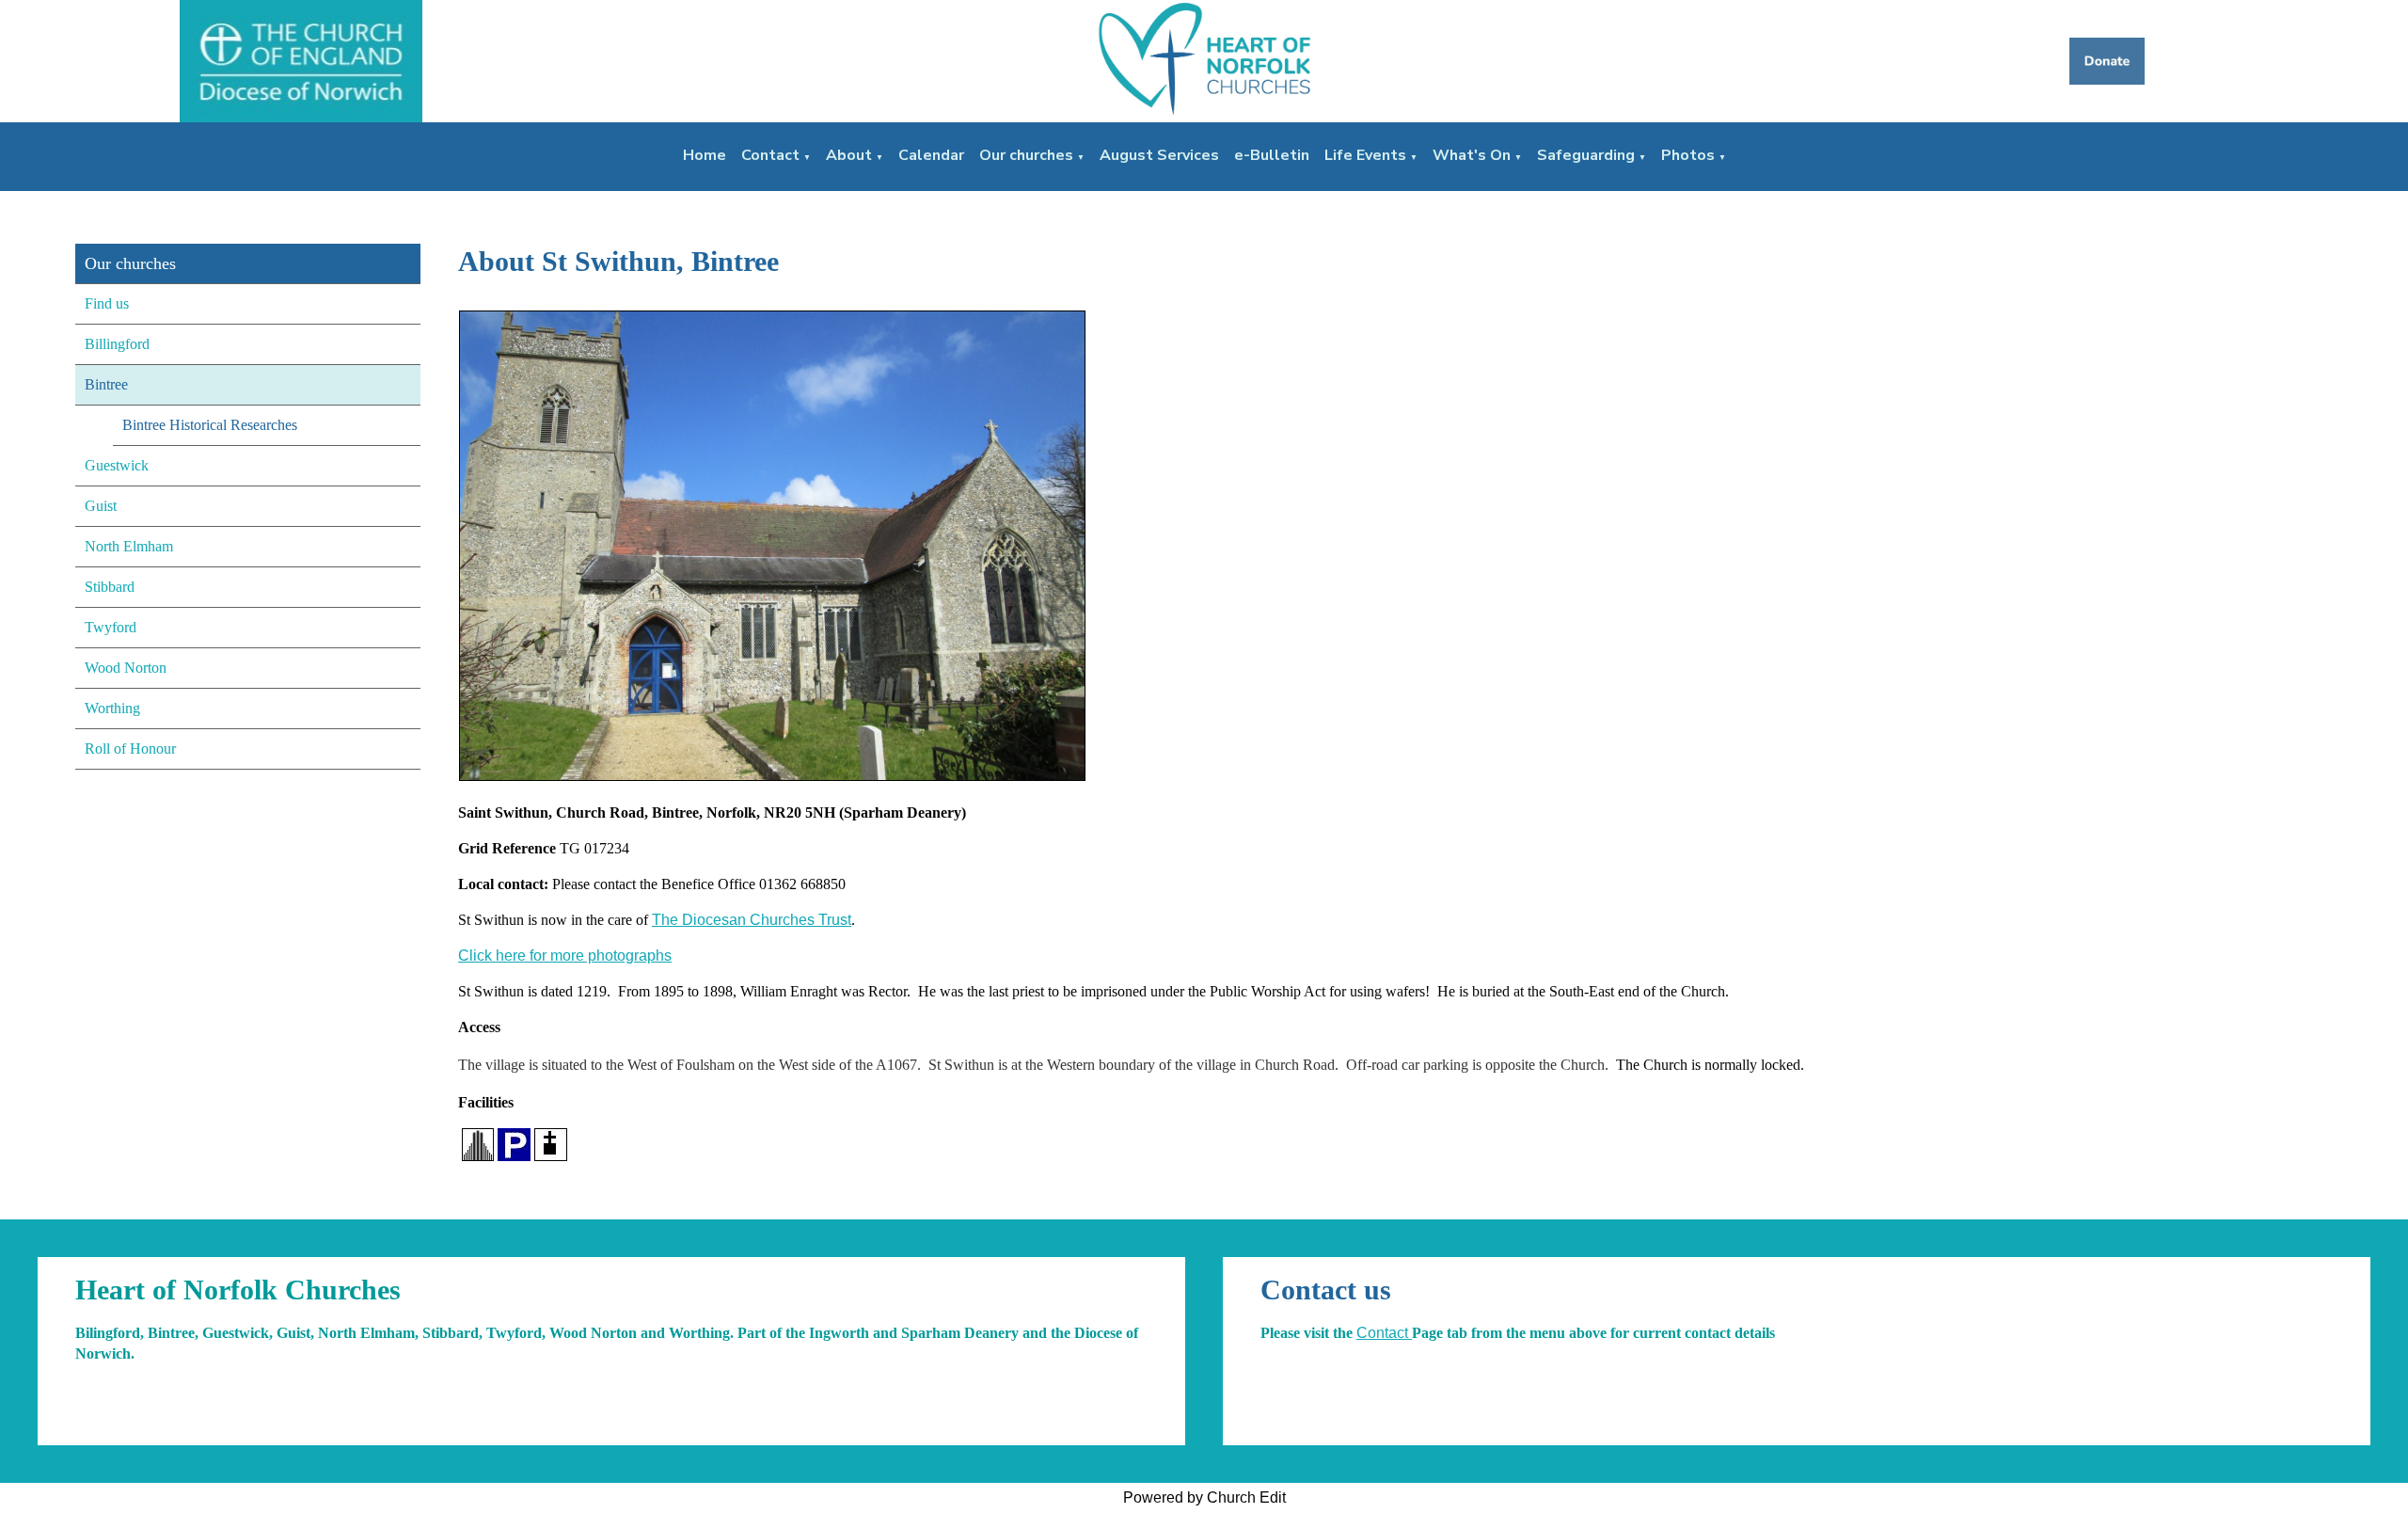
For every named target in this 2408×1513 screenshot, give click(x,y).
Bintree (106, 384)
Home (705, 155)
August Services (1159, 155)
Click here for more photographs (565, 956)
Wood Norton (126, 668)
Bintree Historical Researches (210, 425)
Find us (107, 303)
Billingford (117, 344)
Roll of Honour (130, 749)
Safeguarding (1586, 155)
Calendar (931, 155)
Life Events (1365, 155)
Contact (770, 155)
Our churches (1026, 155)
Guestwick (117, 465)
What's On (1472, 155)
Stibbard (110, 587)
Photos (1688, 155)
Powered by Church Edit (1204, 1497)
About (849, 155)
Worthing (112, 708)
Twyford (111, 627)
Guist (101, 506)
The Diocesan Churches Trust (752, 920)
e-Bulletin (1272, 155)
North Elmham (129, 546)
